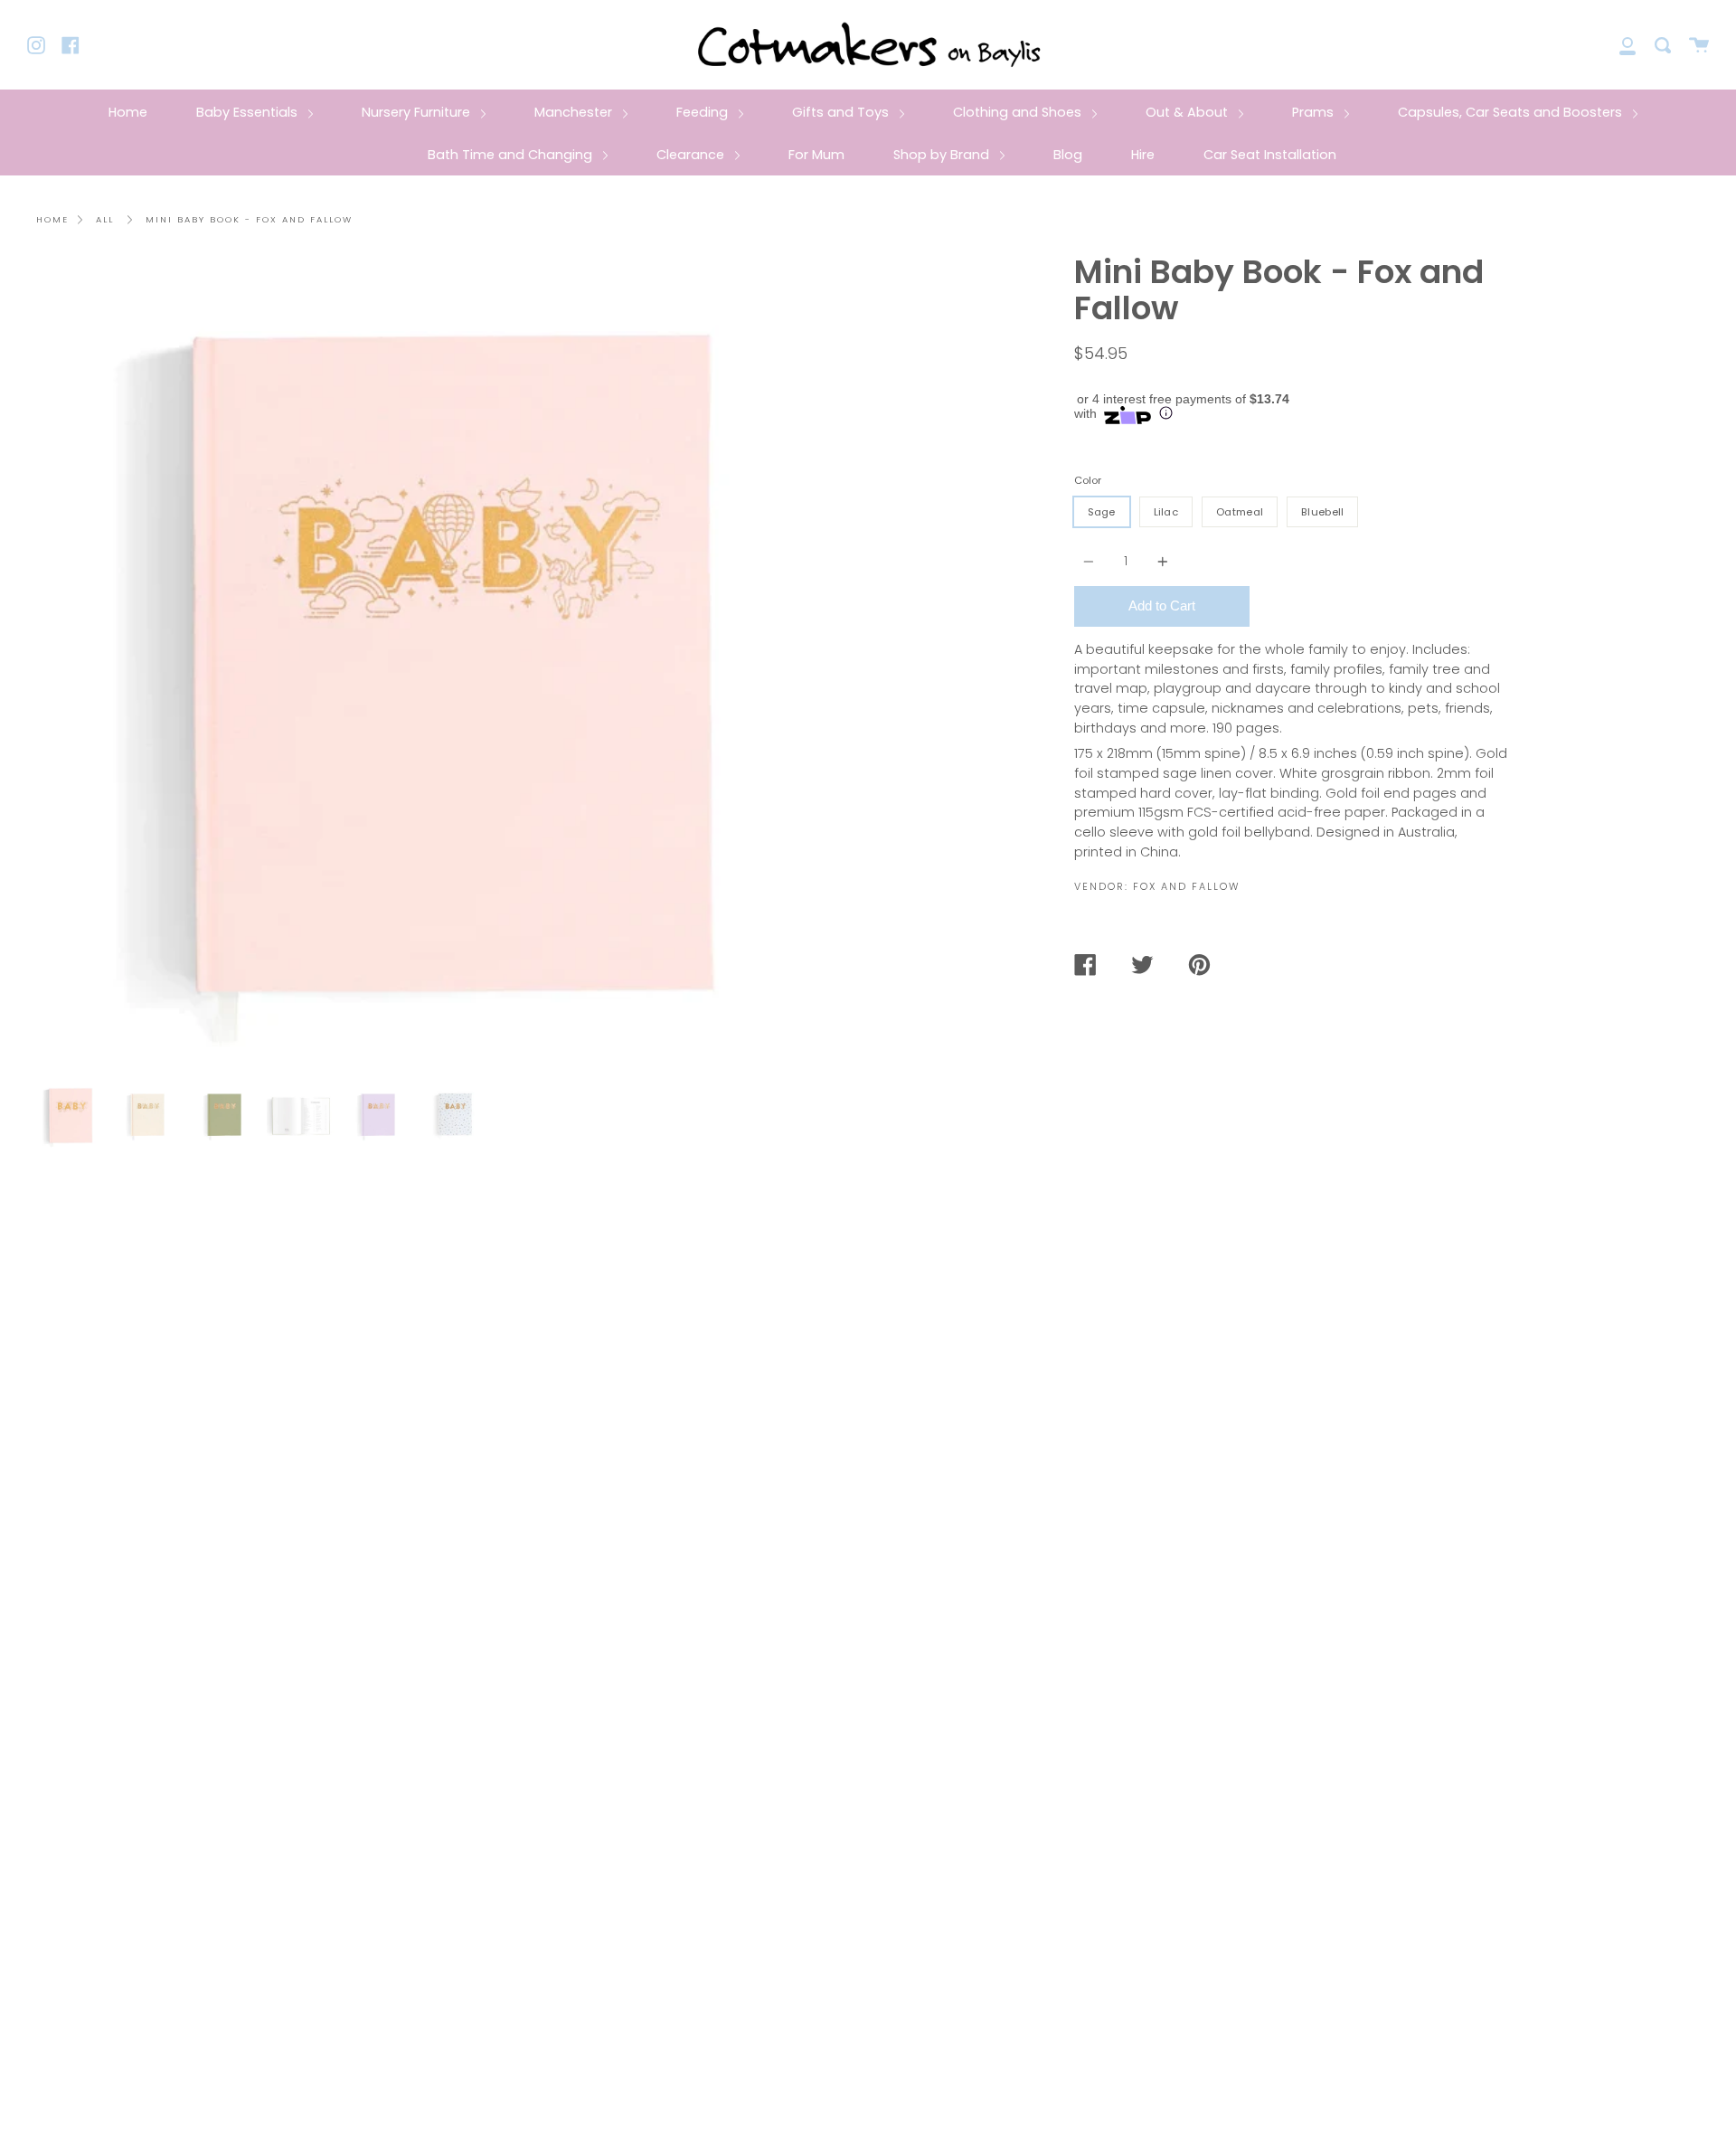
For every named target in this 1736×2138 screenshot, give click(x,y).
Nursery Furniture (418, 112)
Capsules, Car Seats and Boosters (1512, 112)
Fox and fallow (1186, 886)
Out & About (1189, 112)
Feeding (704, 112)
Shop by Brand (943, 155)
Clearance (692, 155)
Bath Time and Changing (512, 155)
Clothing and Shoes (1019, 112)
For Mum (816, 155)
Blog (1068, 155)
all (105, 219)
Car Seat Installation (1270, 155)
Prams (1315, 112)
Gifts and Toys (842, 112)
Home (128, 112)
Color (1088, 480)
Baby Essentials (249, 112)
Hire (1143, 155)
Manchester (575, 112)
